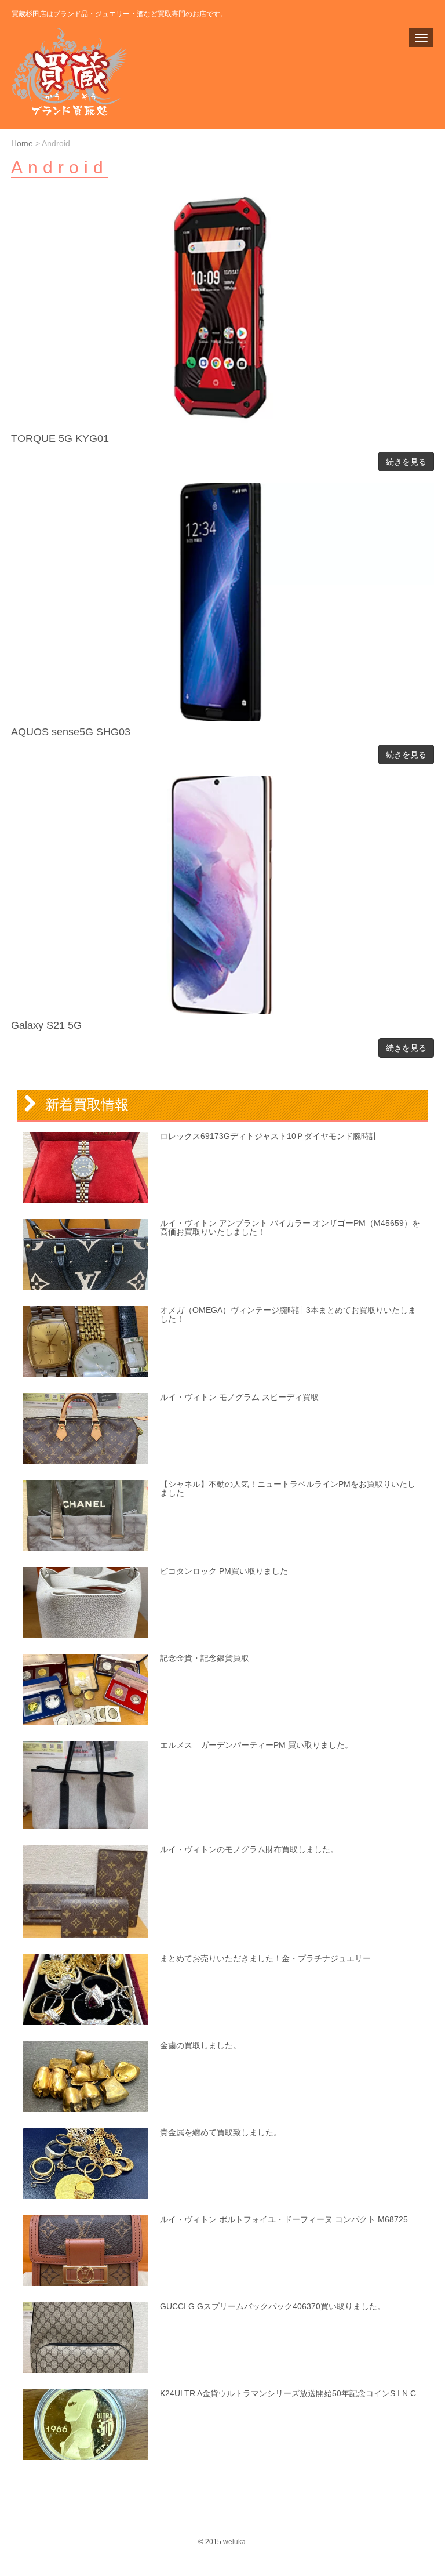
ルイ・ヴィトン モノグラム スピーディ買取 (239, 1397)
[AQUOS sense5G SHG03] (222, 718)
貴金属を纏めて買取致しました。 (221, 2132)
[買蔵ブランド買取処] (78, 72)
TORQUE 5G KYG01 (60, 438)
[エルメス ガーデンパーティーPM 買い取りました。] (85, 1785)
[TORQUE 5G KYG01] (222, 425)
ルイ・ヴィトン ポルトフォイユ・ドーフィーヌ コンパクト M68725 (284, 2219)
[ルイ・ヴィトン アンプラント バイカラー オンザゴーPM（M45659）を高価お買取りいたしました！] (85, 1254)
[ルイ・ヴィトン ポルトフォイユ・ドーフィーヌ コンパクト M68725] (85, 2251)
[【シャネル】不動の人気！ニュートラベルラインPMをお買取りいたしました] (85, 1515)
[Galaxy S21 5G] (222, 1012)
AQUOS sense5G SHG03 (71, 732)
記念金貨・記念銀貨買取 (205, 1658)
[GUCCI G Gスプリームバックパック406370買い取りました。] (85, 2338)
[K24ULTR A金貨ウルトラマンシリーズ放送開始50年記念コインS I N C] (85, 2425)
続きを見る (406, 462)
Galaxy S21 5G (46, 1025)
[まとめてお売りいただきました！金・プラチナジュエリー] (85, 1990)
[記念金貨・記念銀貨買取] (85, 1689)
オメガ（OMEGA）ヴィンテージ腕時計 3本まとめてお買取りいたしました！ (288, 1314)
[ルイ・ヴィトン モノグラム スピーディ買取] (85, 1428)
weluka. (235, 2542)
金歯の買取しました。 (200, 2045)
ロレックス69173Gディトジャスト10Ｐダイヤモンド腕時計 (269, 1136)
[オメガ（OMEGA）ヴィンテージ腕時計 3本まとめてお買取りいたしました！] (85, 1341)
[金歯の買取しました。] (85, 2077)
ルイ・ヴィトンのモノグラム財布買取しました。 (249, 1849)
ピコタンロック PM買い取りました (224, 1571)
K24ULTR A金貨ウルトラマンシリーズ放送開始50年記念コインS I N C (288, 2393)
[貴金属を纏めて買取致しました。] (85, 2164)
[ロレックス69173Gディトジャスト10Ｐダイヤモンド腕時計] (85, 1167)
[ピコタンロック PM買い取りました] (85, 1602)
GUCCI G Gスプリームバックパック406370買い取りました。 (273, 2306)
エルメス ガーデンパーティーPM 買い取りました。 (256, 1745)
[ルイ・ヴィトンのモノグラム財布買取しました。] (85, 1892)
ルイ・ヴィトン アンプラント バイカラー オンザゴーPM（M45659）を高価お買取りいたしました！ (290, 1227)
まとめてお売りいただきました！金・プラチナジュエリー (265, 1958)
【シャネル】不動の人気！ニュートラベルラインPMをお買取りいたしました (288, 1488)
